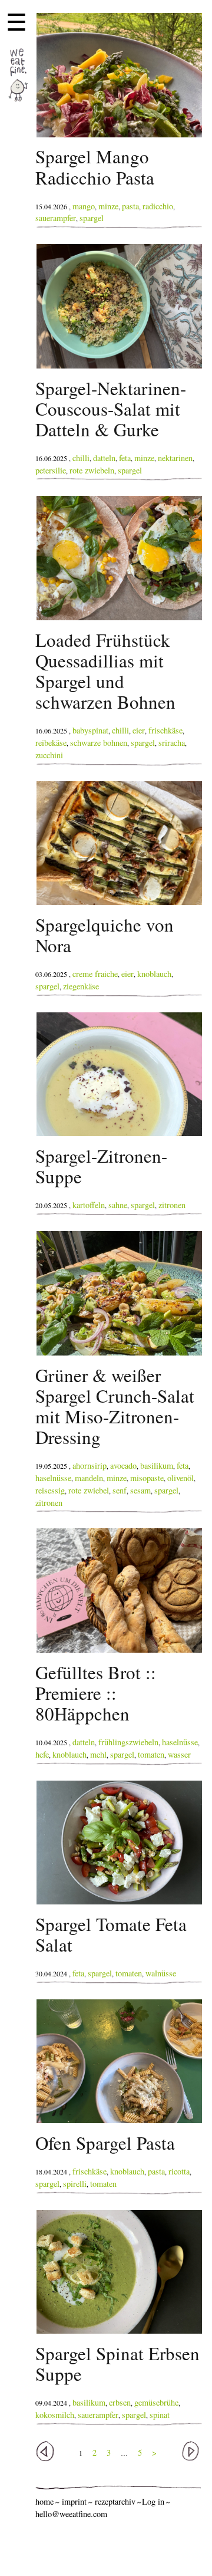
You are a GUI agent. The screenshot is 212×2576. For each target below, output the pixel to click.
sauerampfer (56, 218)
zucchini (49, 755)
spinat (160, 2415)
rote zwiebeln (92, 470)
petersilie (51, 470)
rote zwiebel (89, 1490)
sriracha (172, 743)
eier (139, 730)
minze (108, 206)
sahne (118, 1205)
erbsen (120, 2402)
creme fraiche (95, 974)
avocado (123, 1465)
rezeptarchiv (115, 2501)
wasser (179, 1754)
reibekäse (51, 743)
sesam (140, 1490)
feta (125, 458)
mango (84, 206)
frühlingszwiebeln (128, 1742)
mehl (98, 1754)
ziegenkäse (81, 986)
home (44, 2501)
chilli (81, 458)
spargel (92, 218)
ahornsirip (90, 1465)
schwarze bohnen (99, 743)
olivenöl (180, 1478)
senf (120, 1490)
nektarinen (175, 458)
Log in (153, 2501)
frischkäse (165, 730)
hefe (42, 1754)
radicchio (158, 206)
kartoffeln (89, 1205)
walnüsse (161, 1973)
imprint (74, 2501)
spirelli (75, 2184)
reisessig (50, 1490)
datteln (104, 458)
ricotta (179, 2171)
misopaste (147, 1478)
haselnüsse (53, 1478)
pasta (130, 206)
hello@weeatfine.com (71, 2514)
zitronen (172, 1205)
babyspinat (90, 730)
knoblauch (154, 974)
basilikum (157, 1465)
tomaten (151, 1754)
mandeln (89, 1478)
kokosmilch (55, 2415)
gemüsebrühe (156, 2402)
